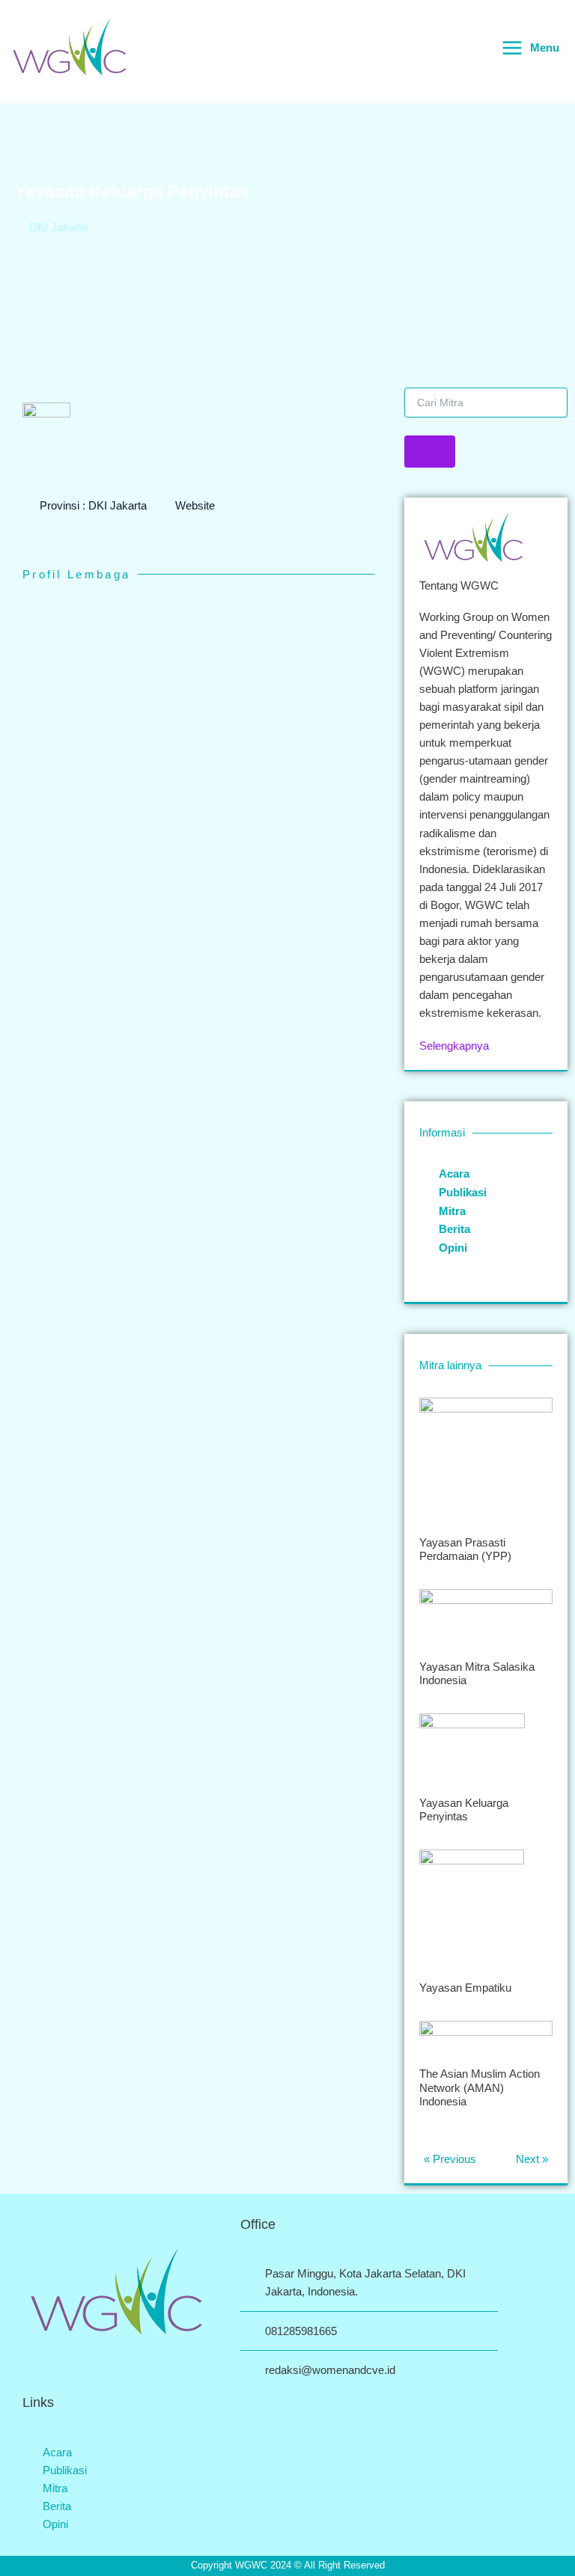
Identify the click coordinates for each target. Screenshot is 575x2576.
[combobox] (486, 403)
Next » (532, 2159)
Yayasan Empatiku (465, 1988)
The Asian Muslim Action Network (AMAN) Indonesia (480, 2087)
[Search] (430, 452)
